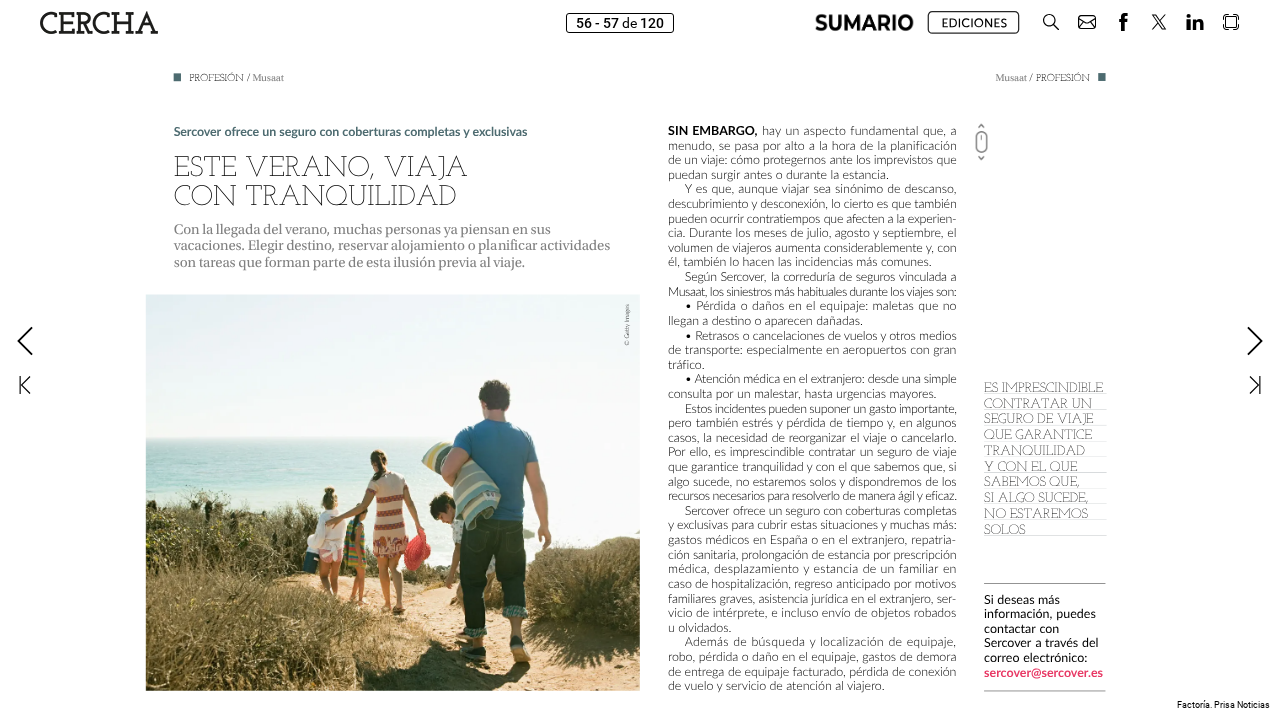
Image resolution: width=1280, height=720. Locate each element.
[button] (864, 22)
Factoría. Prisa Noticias (1223, 705)
